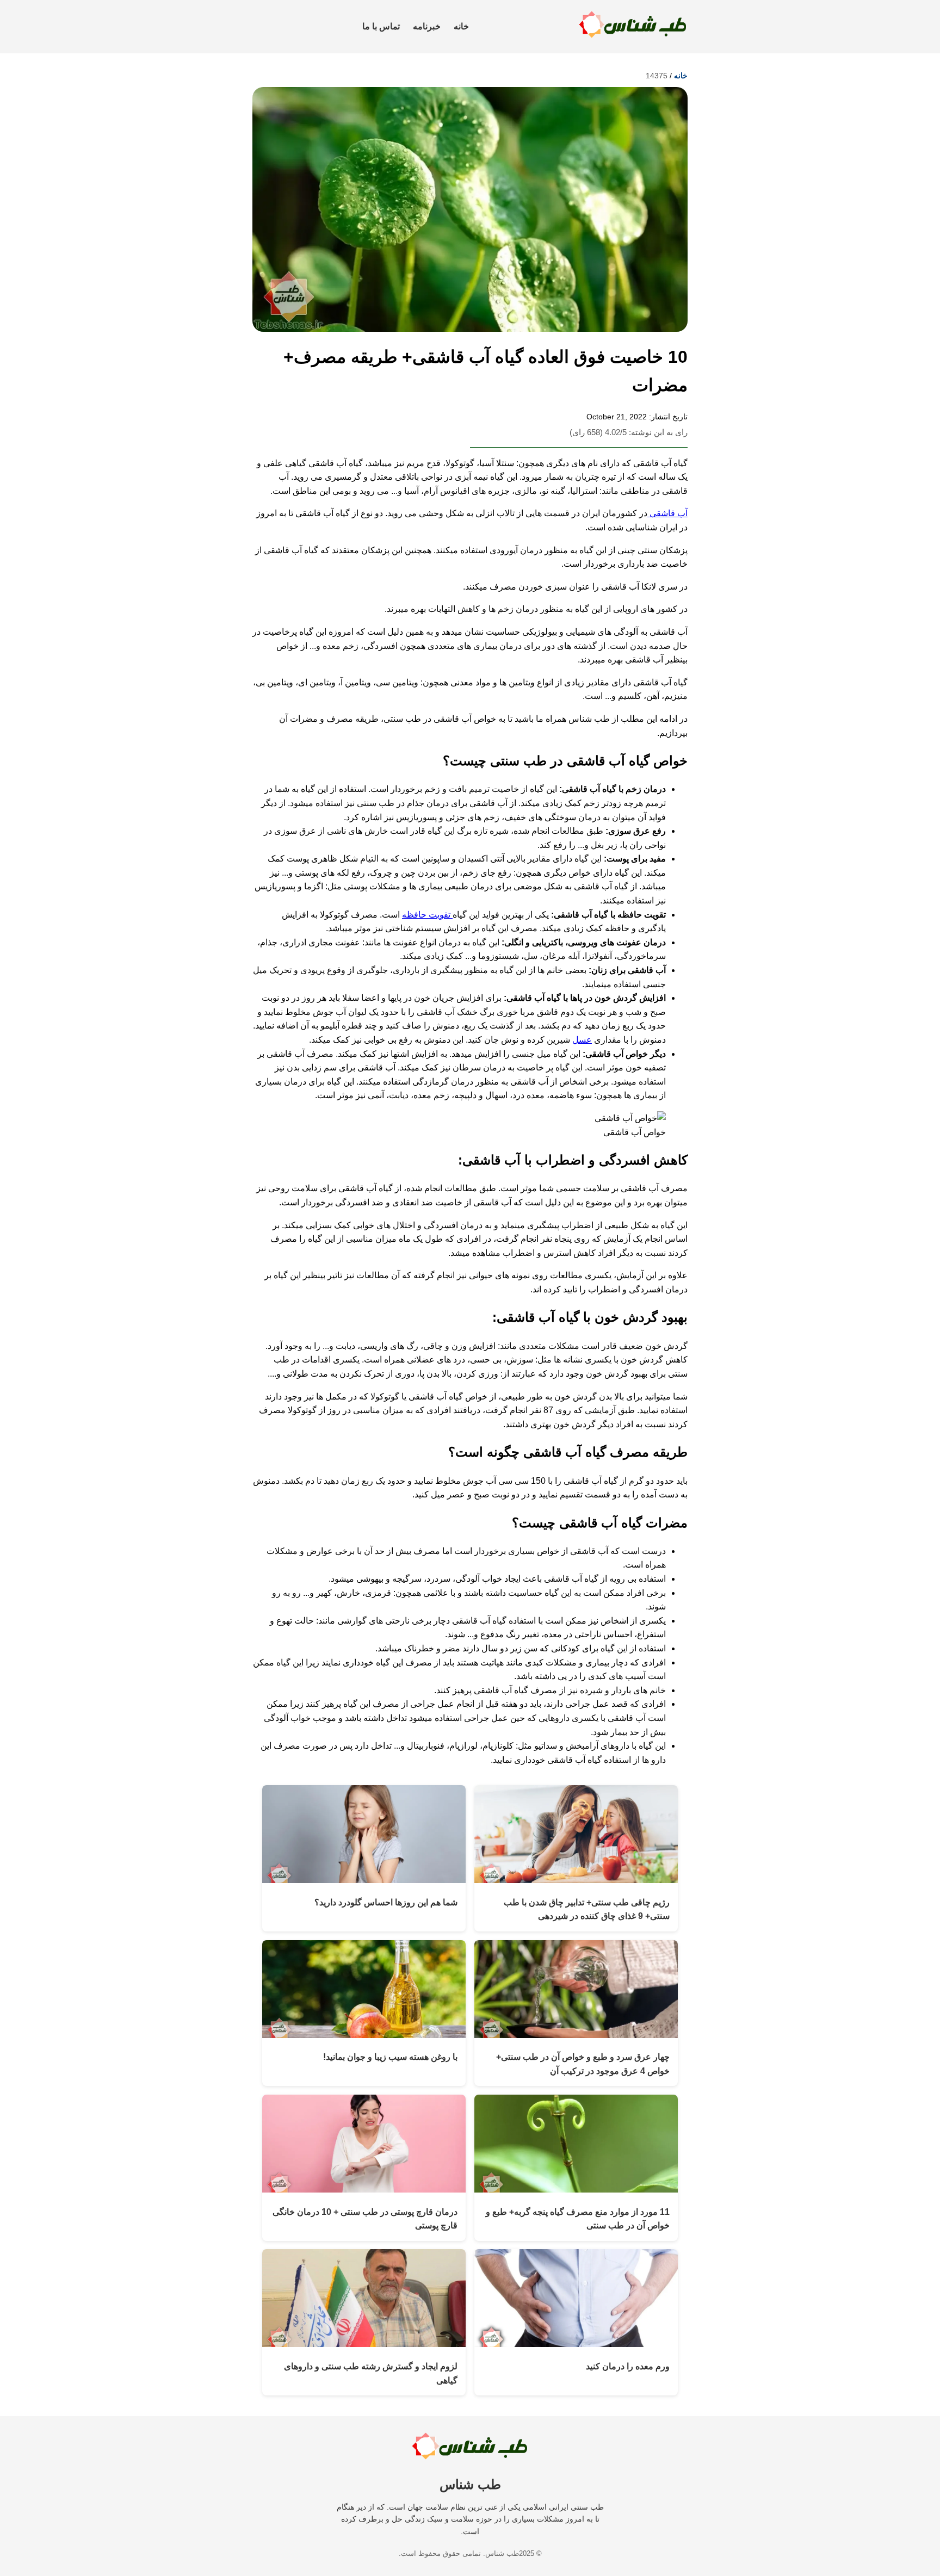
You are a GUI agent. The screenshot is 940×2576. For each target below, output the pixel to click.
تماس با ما (381, 26)
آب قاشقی (667, 513)
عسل (582, 1040)
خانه (461, 26)
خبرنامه (427, 26)
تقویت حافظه (427, 915)
